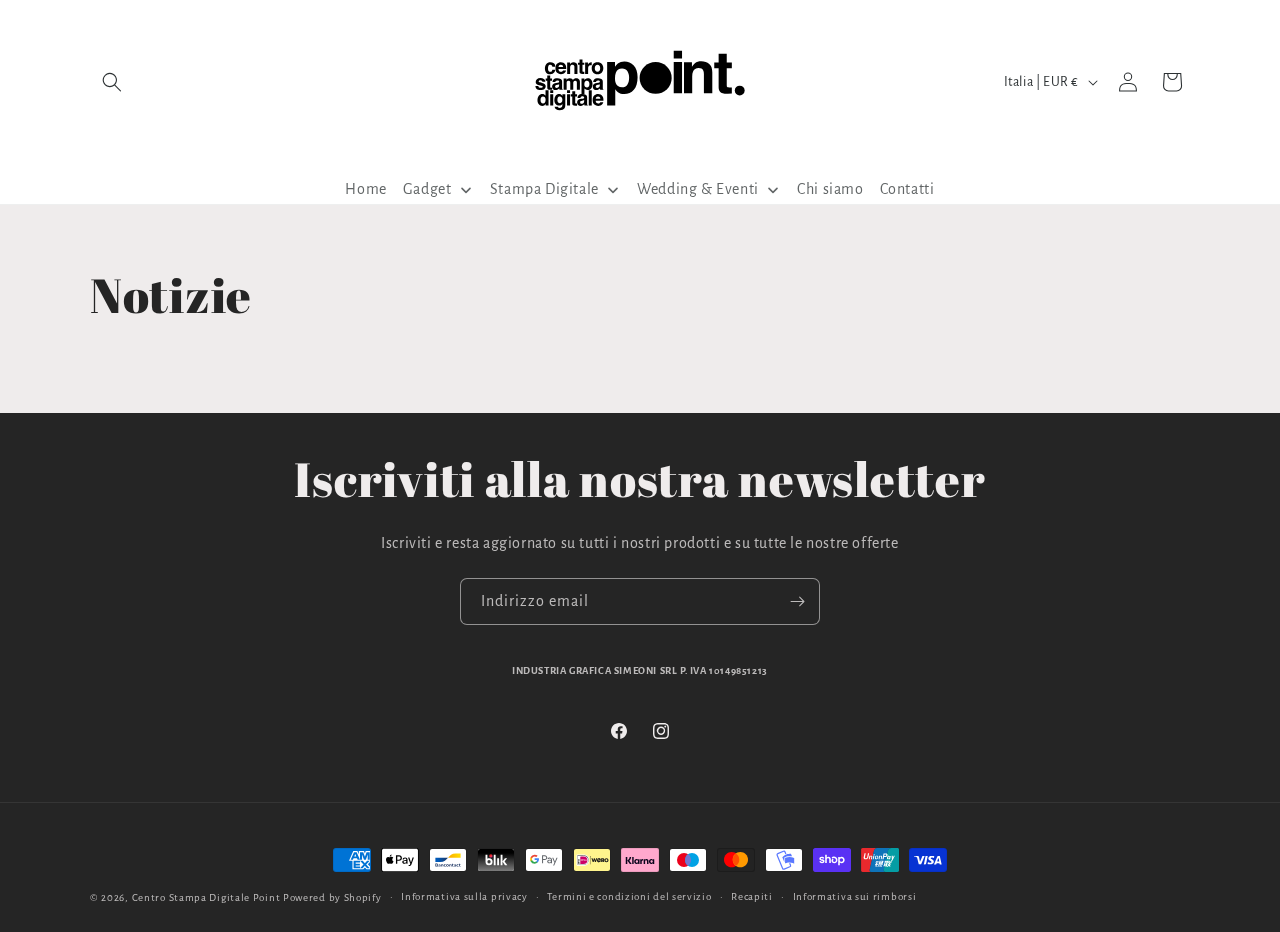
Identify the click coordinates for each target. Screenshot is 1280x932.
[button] (112, 82)
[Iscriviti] (797, 601)
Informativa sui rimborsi (855, 896)
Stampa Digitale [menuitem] (544, 189)
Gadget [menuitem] (427, 189)
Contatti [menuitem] (907, 189)
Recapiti (752, 896)
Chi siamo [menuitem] (830, 189)
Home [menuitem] (365, 189)
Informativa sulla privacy (464, 896)
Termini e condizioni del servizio (629, 896)
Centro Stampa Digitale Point (206, 897)
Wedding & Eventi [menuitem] (698, 189)
